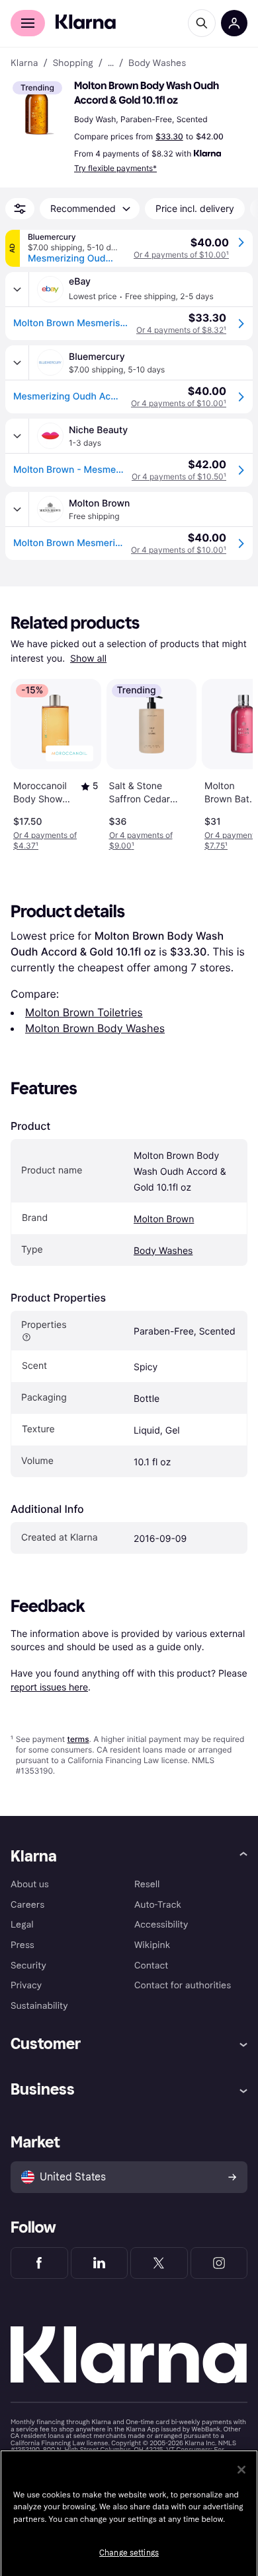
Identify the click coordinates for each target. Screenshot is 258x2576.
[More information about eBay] (17, 289)
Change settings (129, 2553)
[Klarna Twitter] (159, 2263)
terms (78, 1739)
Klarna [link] (24, 63)
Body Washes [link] (157, 63)
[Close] (241, 2470)
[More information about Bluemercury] (17, 363)
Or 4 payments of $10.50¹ (179, 476)
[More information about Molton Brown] (17, 509)
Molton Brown (164, 1219)
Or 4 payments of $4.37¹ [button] (45, 840)
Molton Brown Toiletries (84, 1012)
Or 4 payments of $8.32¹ (181, 330)
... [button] (111, 63)
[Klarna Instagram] (219, 2263)
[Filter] (20, 209)
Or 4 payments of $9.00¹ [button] (141, 840)
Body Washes (163, 1251)
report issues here (49, 1687)
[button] (40, 108)
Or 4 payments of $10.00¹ (181, 255)
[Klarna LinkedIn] (100, 2263)
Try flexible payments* (115, 168)
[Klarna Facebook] (39, 2263)
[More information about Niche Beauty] (17, 436)
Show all (88, 659)
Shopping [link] (73, 63)
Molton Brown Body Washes (95, 1028)
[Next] (229, 762)
